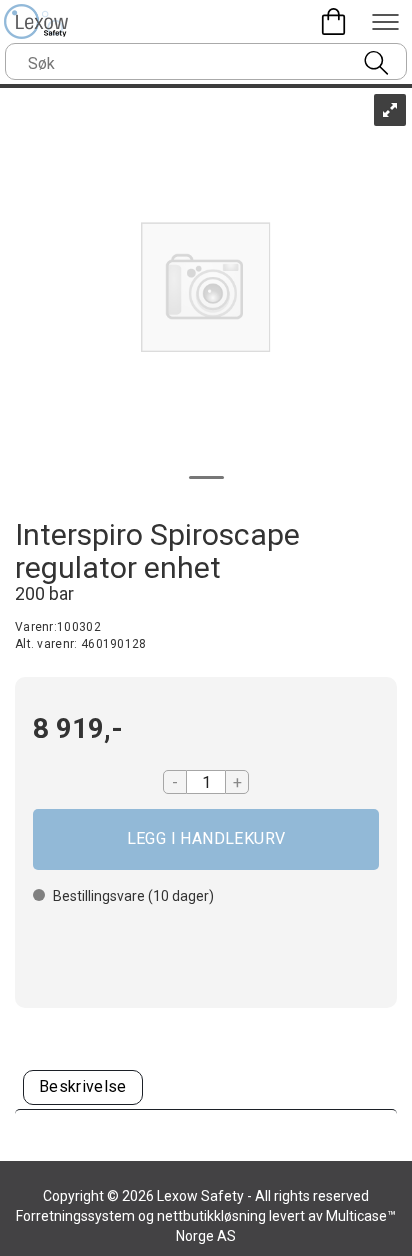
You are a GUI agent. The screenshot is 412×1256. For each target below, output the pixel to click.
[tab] (83, 1087)
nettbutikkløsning (211, 1216)
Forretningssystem (75, 1216)
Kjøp (206, 839)
